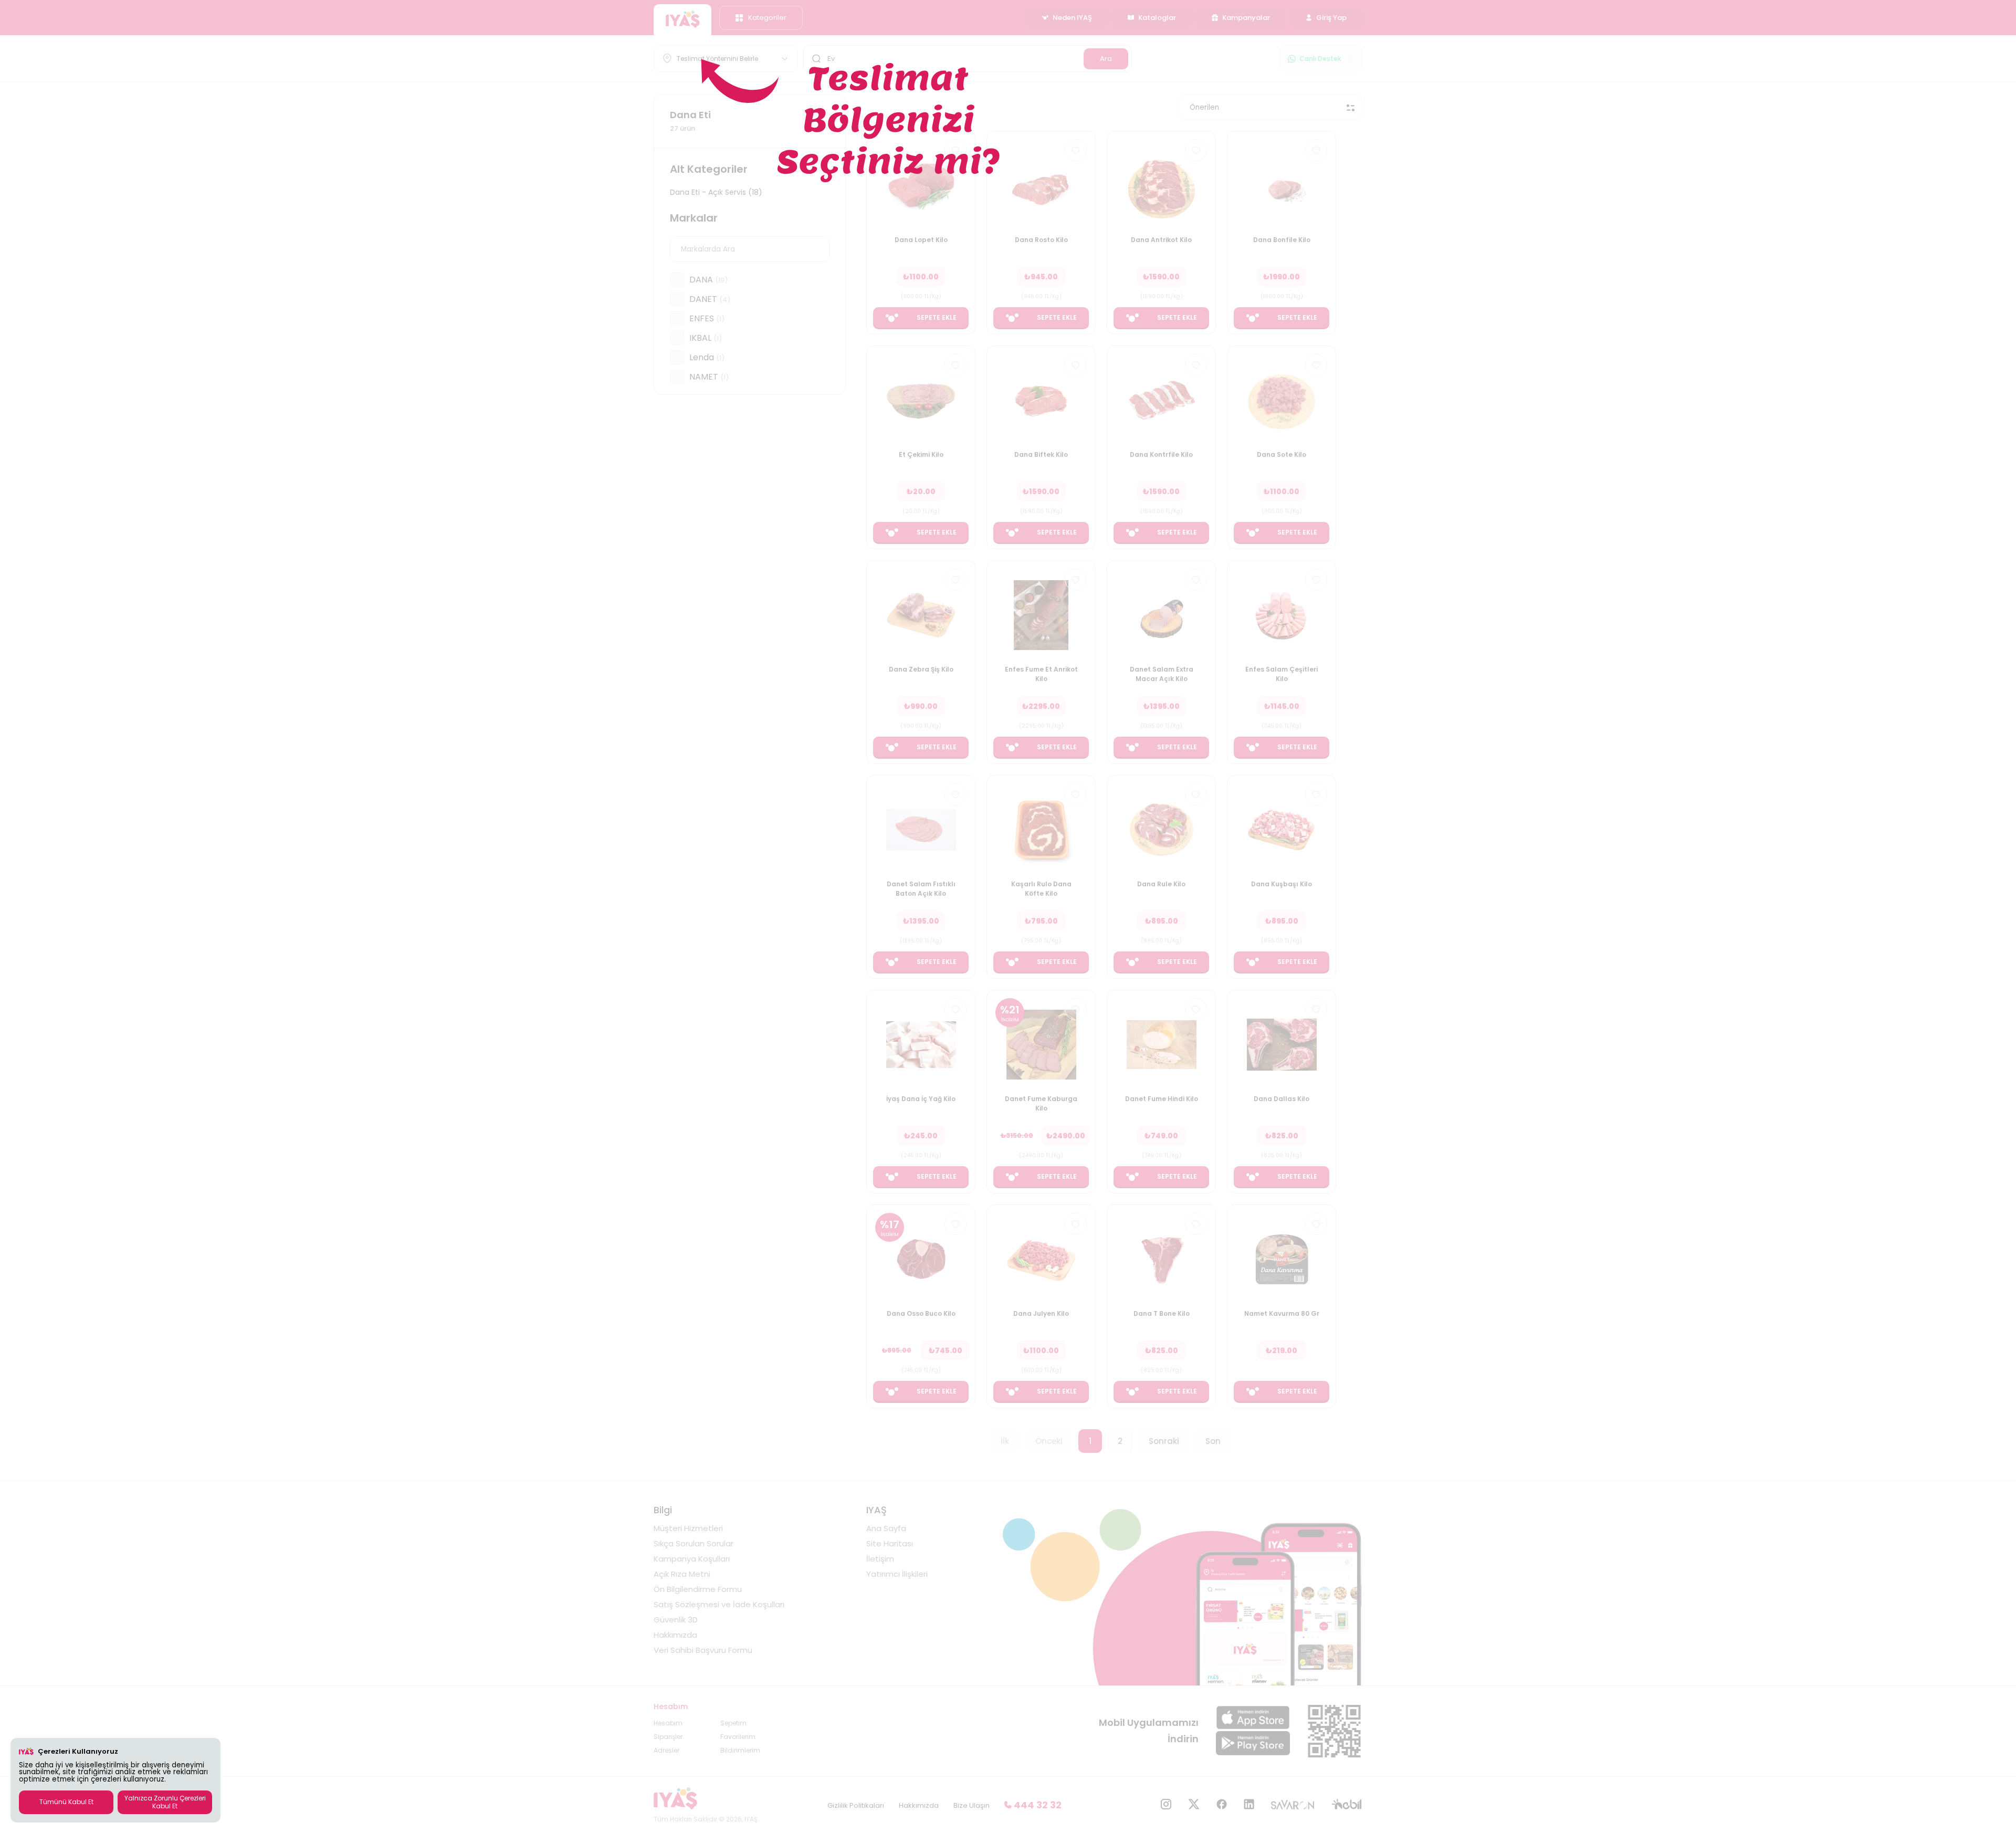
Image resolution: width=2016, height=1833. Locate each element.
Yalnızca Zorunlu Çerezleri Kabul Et (165, 1802)
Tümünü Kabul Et (66, 1802)
